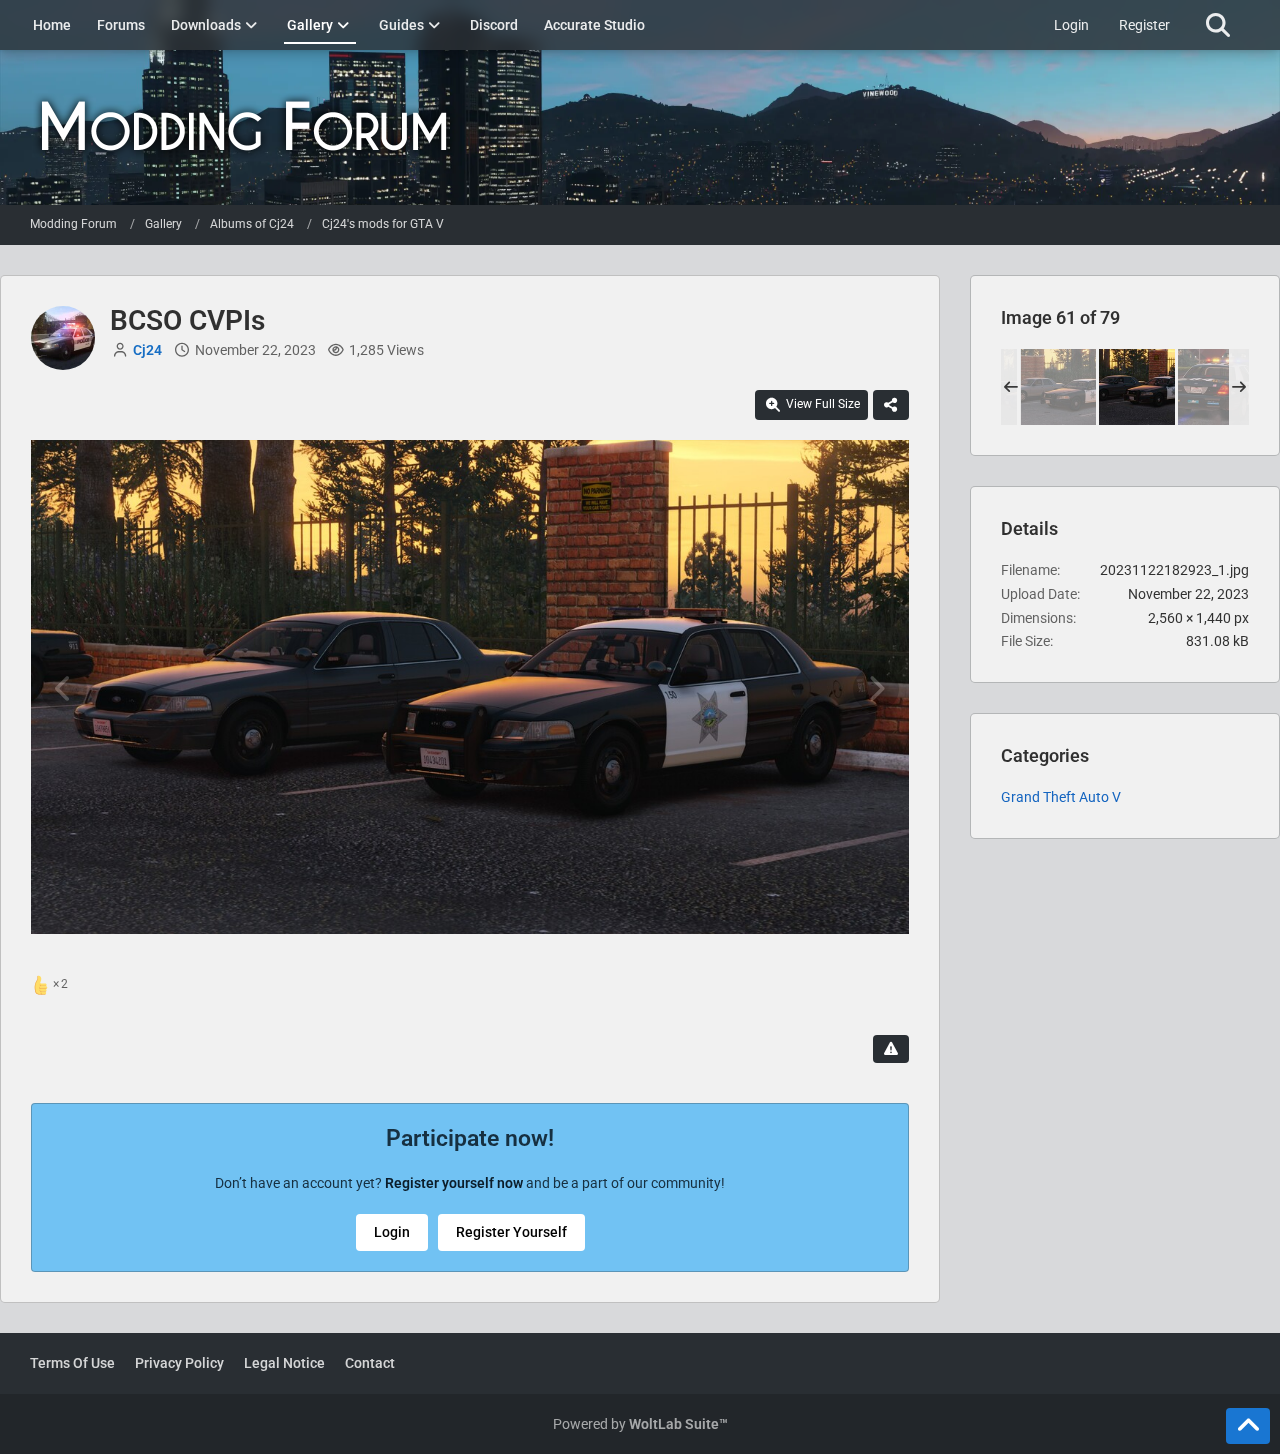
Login (1071, 25)
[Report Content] (891, 1049)
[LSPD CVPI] (1216, 387)
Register (1144, 25)
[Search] (1217, 25)
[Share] (891, 405)
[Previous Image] (64, 689)
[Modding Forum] (640, 127)
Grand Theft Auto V (1061, 797)
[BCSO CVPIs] (1058, 387)
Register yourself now (454, 1183)
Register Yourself (511, 1232)
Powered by (640, 1424)
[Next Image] (876, 689)
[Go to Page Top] (1248, 1426)
